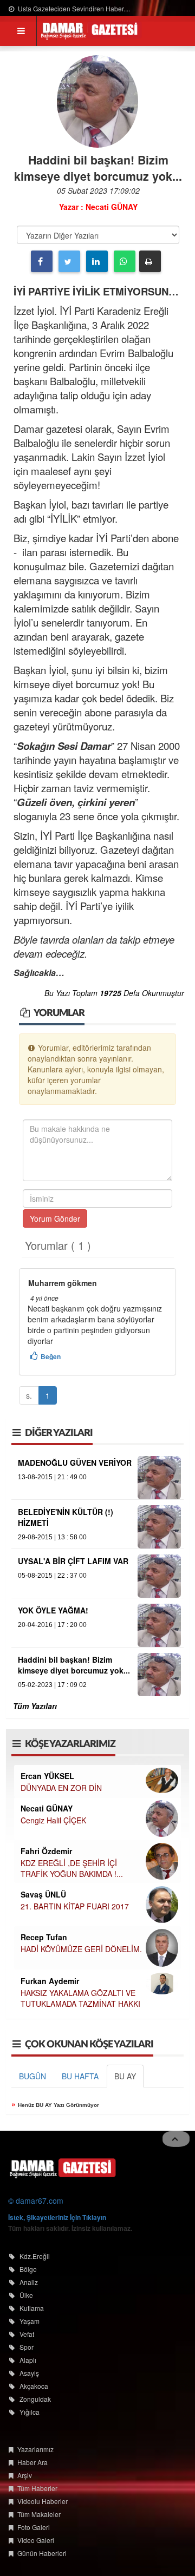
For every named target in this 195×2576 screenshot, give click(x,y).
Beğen (51, 1356)
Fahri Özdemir (46, 1851)
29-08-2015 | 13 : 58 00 (52, 1537)
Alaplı (28, 2360)
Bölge (28, 2269)
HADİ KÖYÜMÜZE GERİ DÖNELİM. (81, 1949)
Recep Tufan (44, 1937)
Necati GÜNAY (47, 1808)
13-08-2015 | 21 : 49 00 (52, 1477)
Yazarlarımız (35, 2449)
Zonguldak (35, 2399)
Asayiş (29, 2373)
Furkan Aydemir (50, 1981)
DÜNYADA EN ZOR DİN (61, 1788)
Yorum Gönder (55, 1218)
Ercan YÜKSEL (47, 1776)
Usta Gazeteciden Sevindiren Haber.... (73, 8)
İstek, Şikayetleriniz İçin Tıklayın (57, 2217)
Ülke (26, 2295)
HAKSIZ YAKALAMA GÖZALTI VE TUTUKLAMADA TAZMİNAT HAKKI (80, 1998)
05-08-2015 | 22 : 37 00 (52, 1576)
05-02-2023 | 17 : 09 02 (52, 1685)
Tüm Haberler (37, 2488)
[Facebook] (42, 261)
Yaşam (30, 2321)
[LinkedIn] (97, 261)
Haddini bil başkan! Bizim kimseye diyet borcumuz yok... (74, 1665)
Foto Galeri (34, 2527)
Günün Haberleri (42, 2553)
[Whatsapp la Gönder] (125, 261)
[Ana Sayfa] (62, 2167)
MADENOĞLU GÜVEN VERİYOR (75, 1462)
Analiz (29, 2282)
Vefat (27, 2334)
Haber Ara (32, 2462)
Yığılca (30, 2412)
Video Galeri (36, 2540)
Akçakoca (34, 2386)
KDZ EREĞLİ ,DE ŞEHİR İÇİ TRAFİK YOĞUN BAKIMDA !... (72, 1868)
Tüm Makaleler (39, 2514)
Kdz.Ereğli (35, 2256)
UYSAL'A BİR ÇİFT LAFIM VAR (73, 1561)
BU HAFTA (80, 2076)
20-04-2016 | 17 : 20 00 (52, 1625)
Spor (27, 2347)
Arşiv (25, 2475)
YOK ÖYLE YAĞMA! (53, 1610)
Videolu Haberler (43, 2501)
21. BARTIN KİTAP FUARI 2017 (75, 1906)
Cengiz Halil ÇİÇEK (53, 1820)
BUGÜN (32, 2076)
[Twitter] (69, 261)
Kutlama (32, 2308)
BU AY (125, 2076)
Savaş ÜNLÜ (43, 1894)
